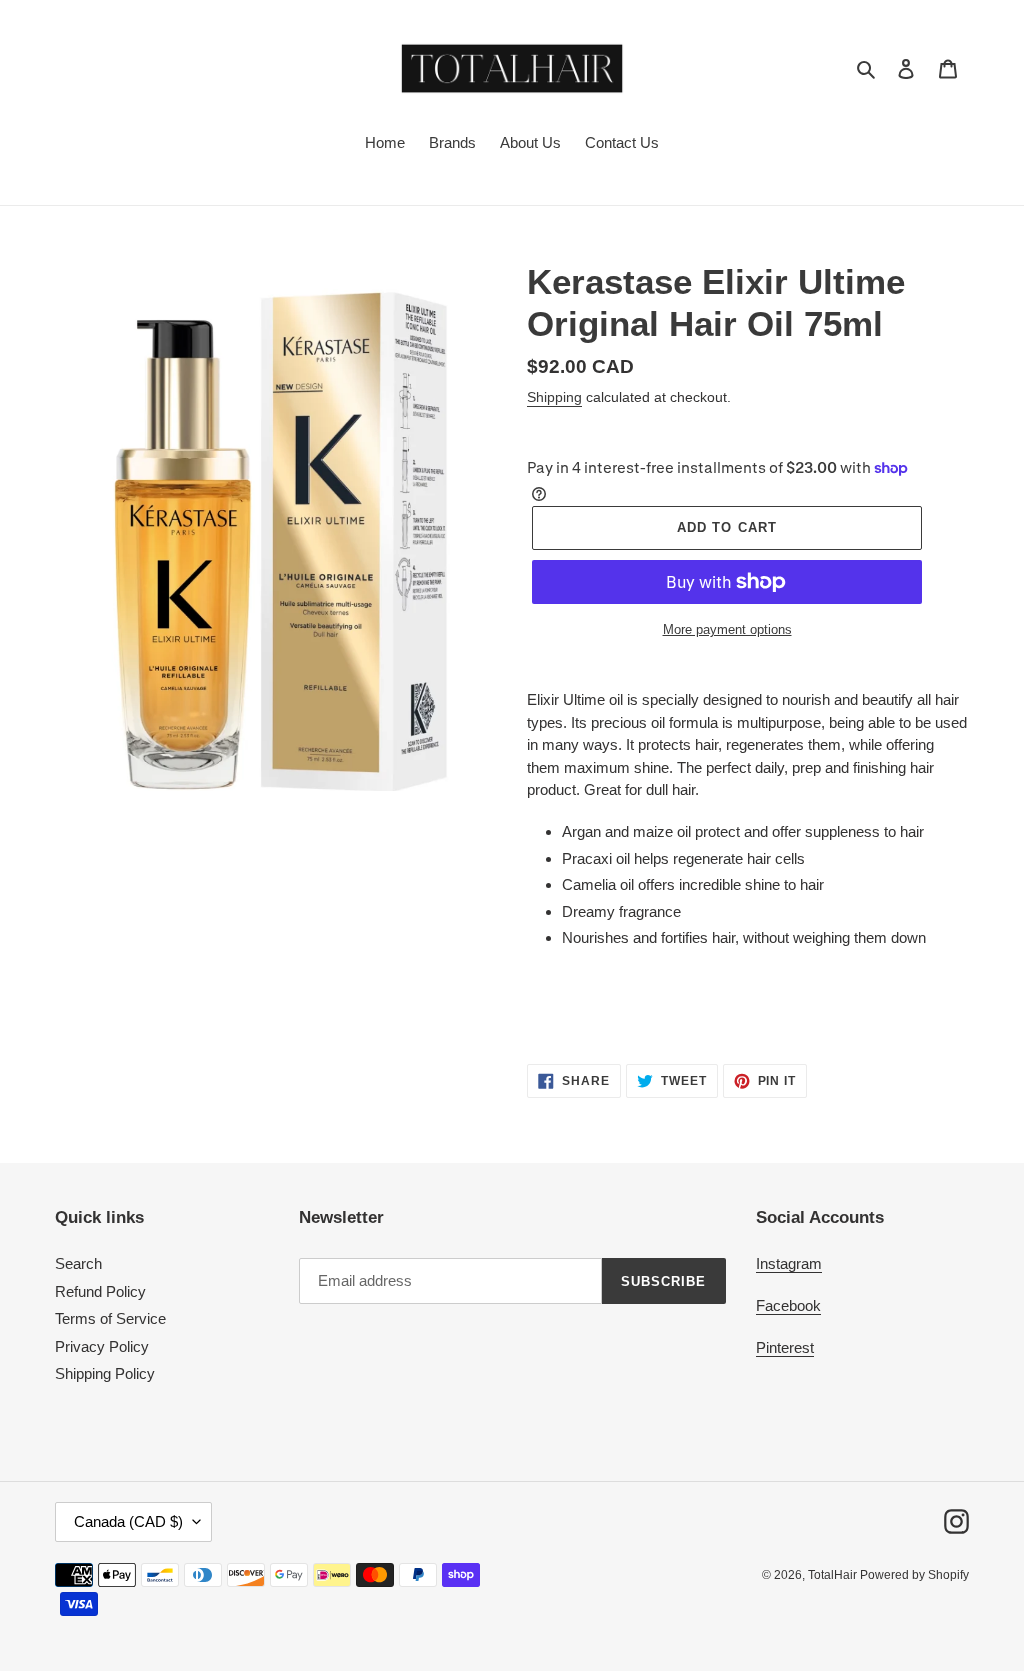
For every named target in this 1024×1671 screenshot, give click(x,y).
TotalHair (834, 1575)
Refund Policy (100, 1291)
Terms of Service (110, 1318)
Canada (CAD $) (128, 1521)
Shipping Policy (105, 1373)
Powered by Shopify (914, 1575)
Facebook (788, 1305)
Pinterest (785, 1347)
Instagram (789, 1263)
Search (78, 1263)
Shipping (554, 397)
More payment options (727, 629)
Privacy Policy (102, 1346)
